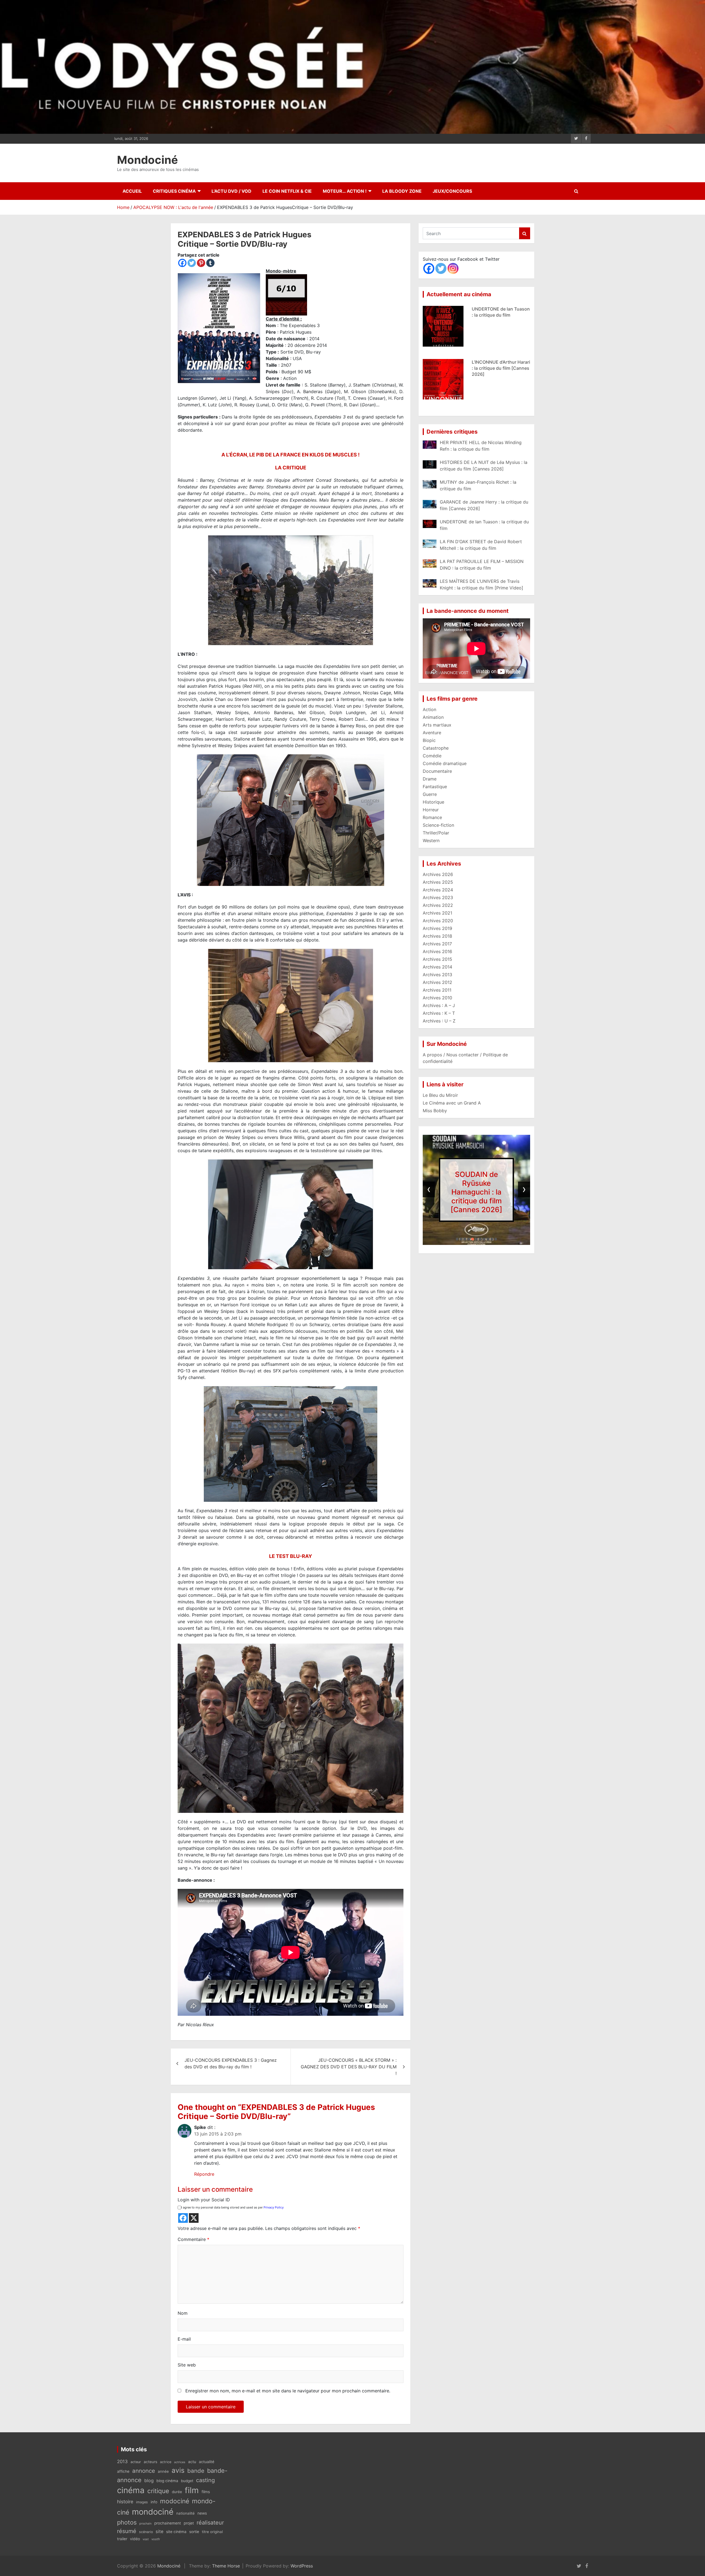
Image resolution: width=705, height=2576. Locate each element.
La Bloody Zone (402, 191)
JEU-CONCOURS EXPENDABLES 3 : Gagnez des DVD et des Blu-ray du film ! (231, 2063)
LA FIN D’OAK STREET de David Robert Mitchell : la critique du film (498, 368)
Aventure (432, 733)
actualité (207, 2462)
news (202, 2513)
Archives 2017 (437, 944)
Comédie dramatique (445, 763)
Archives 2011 (437, 990)
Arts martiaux (437, 725)
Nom (183, 2313)
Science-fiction (438, 825)
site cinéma (176, 2532)
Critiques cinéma (174, 191)
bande (196, 2471)
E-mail (184, 2339)
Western (431, 840)
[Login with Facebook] (183, 2218)
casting (205, 2480)
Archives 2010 (437, 998)
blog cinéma (167, 2481)
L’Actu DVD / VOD (231, 191)
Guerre (430, 794)
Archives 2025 (438, 882)
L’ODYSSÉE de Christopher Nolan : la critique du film (477, 1192)
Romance (432, 817)
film (192, 2490)
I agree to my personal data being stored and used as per (232, 2207)
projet (189, 2523)
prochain (145, 2524)
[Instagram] (453, 268)
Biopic (429, 740)
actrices (180, 2462)
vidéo (135, 2539)
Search (525, 233)
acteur (136, 2462)
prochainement (168, 2523)
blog (149, 2480)
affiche (123, 2471)
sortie (194, 2532)
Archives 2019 (437, 928)
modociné (175, 2501)
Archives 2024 (438, 890)
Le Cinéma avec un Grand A (452, 1103)
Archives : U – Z (439, 1021)
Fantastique (435, 787)
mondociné (153, 2512)
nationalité (185, 2513)
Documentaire (437, 771)
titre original (212, 2532)
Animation (433, 717)
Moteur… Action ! (345, 191)
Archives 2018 (437, 936)
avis (178, 2470)
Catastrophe (436, 748)
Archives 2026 (438, 874)
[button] (457, 1239)
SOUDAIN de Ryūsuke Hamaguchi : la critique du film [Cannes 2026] (499, 315)
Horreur (431, 810)
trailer (122, 2539)
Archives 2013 (437, 975)
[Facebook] (182, 263)
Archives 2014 (437, 967)
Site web (187, 2365)
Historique (433, 802)
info (154, 2502)
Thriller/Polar (436, 833)
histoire (125, 2502)
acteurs (151, 2462)
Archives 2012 (437, 982)
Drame (430, 779)
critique (158, 2491)
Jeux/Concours (452, 191)
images (142, 2502)
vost (146, 2539)
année (163, 2471)
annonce (144, 2471)
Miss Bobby (435, 1111)
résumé (127, 2531)
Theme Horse (226, 2566)
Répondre (204, 2174)
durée (177, 2492)
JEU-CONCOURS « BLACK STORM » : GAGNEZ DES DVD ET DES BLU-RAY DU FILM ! (349, 2067)
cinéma (131, 2490)
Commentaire (193, 2239)
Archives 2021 (437, 913)
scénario (146, 2532)
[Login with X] (194, 2218)
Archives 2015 (437, 959)
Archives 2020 (438, 921)
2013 (122, 2461)
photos (127, 2522)
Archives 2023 (438, 897)
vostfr (156, 2539)
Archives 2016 (437, 951)
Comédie (432, 756)
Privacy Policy (274, 2207)
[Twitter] (192, 263)
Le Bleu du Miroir (440, 1095)
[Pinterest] (201, 263)
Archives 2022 (438, 905)
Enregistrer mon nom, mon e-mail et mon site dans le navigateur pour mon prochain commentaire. (288, 2391)
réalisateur (210, 2523)
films (206, 2492)
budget (187, 2481)
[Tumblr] (210, 263)
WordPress (302, 2566)
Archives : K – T (439, 1013)
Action (429, 709)
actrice (166, 2462)
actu (192, 2462)
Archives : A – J (439, 1005)
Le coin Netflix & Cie (287, 191)
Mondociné (147, 160)
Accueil (132, 191)
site (159, 2531)
